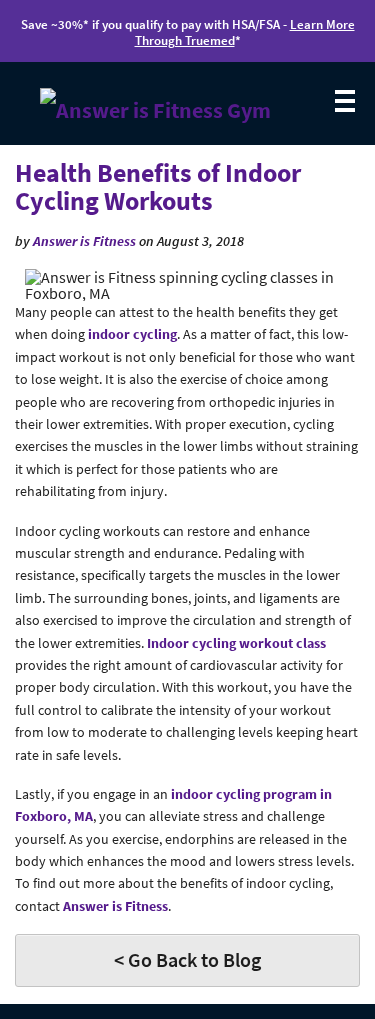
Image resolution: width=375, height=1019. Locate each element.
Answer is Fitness (84, 241)
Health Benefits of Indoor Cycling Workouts (158, 187)
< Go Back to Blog (187, 959)
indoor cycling (132, 334)
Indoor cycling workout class (236, 643)
